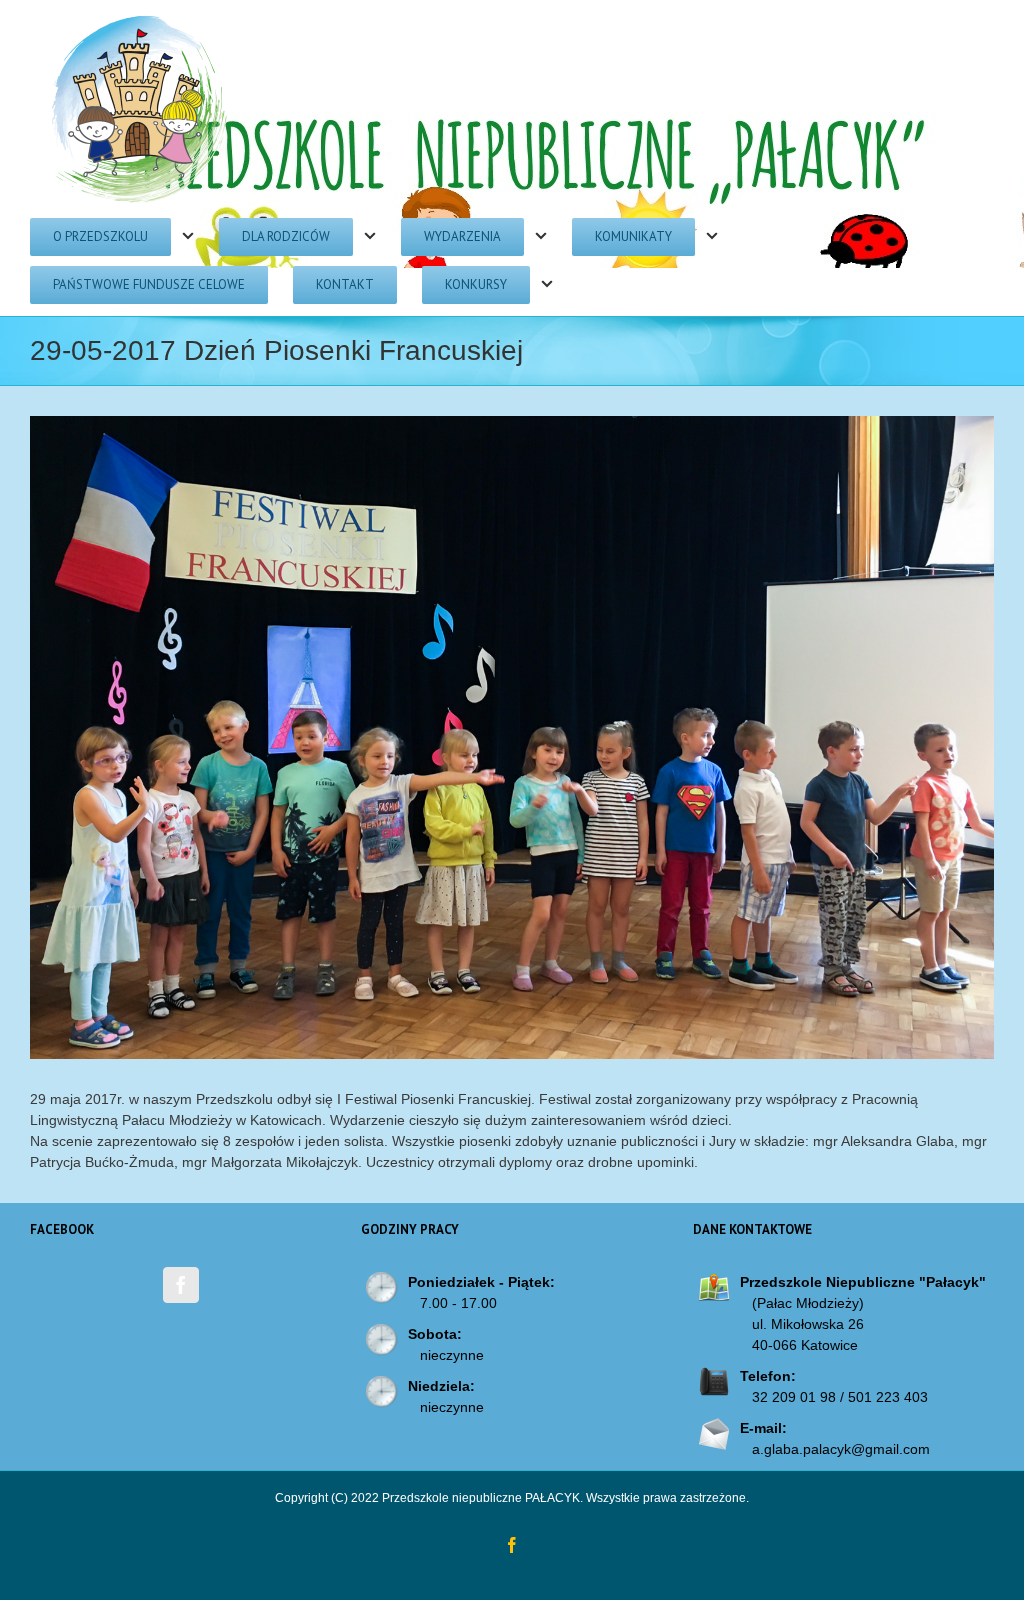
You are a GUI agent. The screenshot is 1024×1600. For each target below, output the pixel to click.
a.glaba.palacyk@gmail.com (841, 1449)
